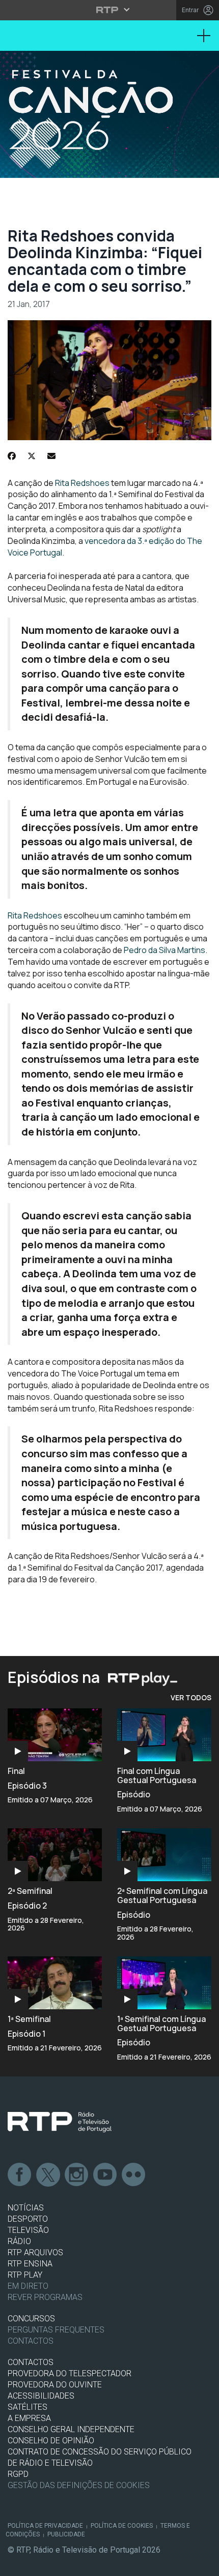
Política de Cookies (122, 2526)
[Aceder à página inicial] (109, 114)
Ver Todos (191, 1697)
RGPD (18, 2474)
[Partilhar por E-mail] (51, 456)
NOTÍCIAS (26, 2208)
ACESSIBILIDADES (41, 2396)
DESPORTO (28, 2219)
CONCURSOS (31, 2319)
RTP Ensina (30, 2264)
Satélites (28, 2407)
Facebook (20, 2175)
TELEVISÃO (28, 2230)
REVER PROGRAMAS (45, 2297)
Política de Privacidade (45, 2526)
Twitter (48, 2175)
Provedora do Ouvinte (55, 2385)
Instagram (77, 2175)
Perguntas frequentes (56, 2330)
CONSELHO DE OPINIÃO (51, 2441)
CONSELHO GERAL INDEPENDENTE (71, 2429)
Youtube (105, 2175)
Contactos (31, 2341)
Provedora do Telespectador (70, 2373)
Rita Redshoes (82, 483)
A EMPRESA (29, 2418)
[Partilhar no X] (32, 456)
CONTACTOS (31, 2362)
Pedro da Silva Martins (165, 950)
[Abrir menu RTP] (110, 10)
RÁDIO (19, 2241)
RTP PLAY (25, 2275)
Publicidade (66, 2534)
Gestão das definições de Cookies (79, 2485)
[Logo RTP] (60, 2122)
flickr (134, 2175)
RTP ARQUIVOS (35, 2252)
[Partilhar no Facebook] (12, 456)
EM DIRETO (28, 2286)
